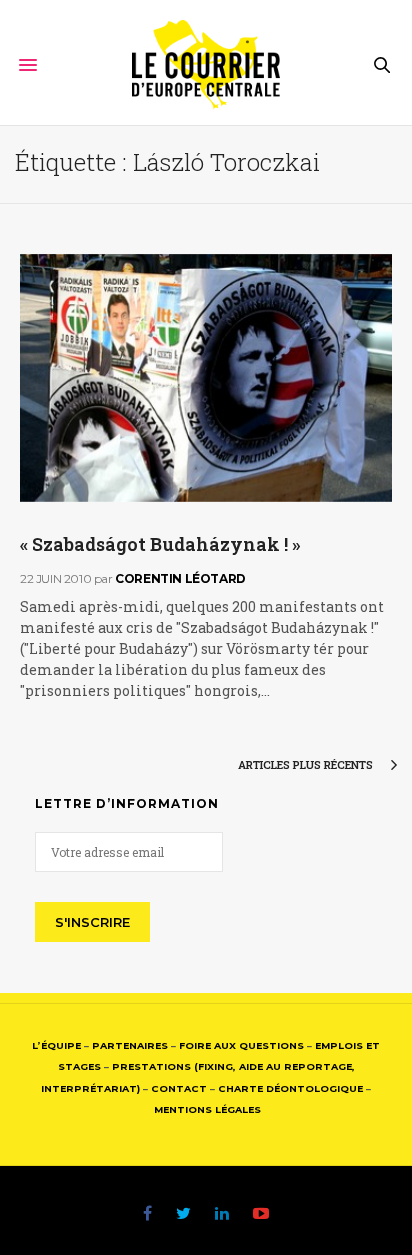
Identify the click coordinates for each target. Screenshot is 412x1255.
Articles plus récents (307, 764)
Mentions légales (207, 1109)
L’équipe (56, 1045)
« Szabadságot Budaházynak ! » (160, 544)
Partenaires (130, 1045)
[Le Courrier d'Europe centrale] (206, 65)
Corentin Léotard (180, 578)
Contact (179, 1088)
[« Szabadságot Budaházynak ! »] (206, 378)
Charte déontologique (290, 1088)
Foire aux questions (241, 1045)
